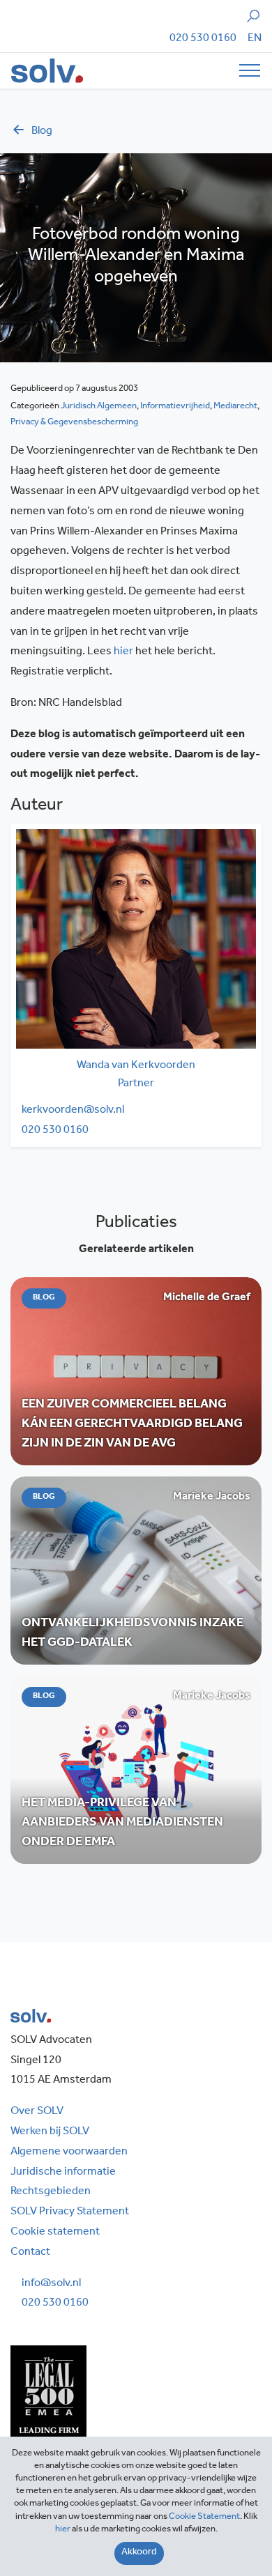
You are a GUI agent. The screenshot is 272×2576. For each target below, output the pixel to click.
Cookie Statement (204, 2517)
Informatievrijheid (175, 407)
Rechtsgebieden (51, 2192)
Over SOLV (37, 2112)
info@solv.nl (51, 2284)
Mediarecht (235, 407)
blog (42, 132)
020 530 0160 (203, 39)
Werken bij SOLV (50, 2132)
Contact (30, 2253)
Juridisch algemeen (99, 407)
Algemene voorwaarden (69, 2152)
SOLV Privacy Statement (70, 2212)
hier (123, 652)
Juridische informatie (63, 2173)
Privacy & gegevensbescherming (74, 423)
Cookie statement (55, 2232)
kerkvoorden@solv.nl (73, 1111)
